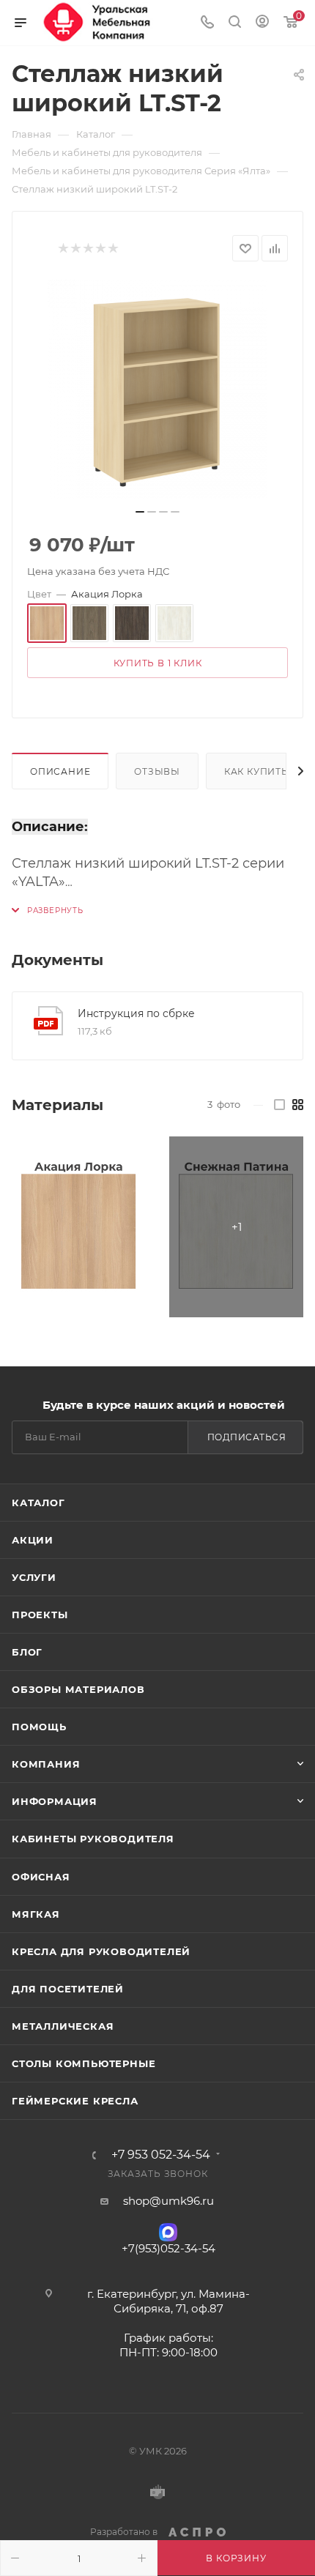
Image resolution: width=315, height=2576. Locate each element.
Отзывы (157, 771)
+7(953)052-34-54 (168, 2248)
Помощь (39, 1727)
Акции (33, 1540)
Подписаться (247, 1437)
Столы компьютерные (84, 2063)
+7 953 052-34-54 (161, 2155)
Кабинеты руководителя (93, 1839)
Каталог (38, 1503)
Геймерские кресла (75, 2101)
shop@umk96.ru (168, 2201)
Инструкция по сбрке (136, 1013)
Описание (60, 771)
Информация (55, 1801)
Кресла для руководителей (101, 1951)
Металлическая (63, 2026)
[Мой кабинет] (262, 23)
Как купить (256, 771)
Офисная (41, 1877)
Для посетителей (68, 1989)
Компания (46, 1764)
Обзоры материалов (78, 1689)
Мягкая (36, 1914)
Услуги (34, 1577)
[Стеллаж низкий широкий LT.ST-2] (157, 390)
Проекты (40, 1615)
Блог (27, 1652)
